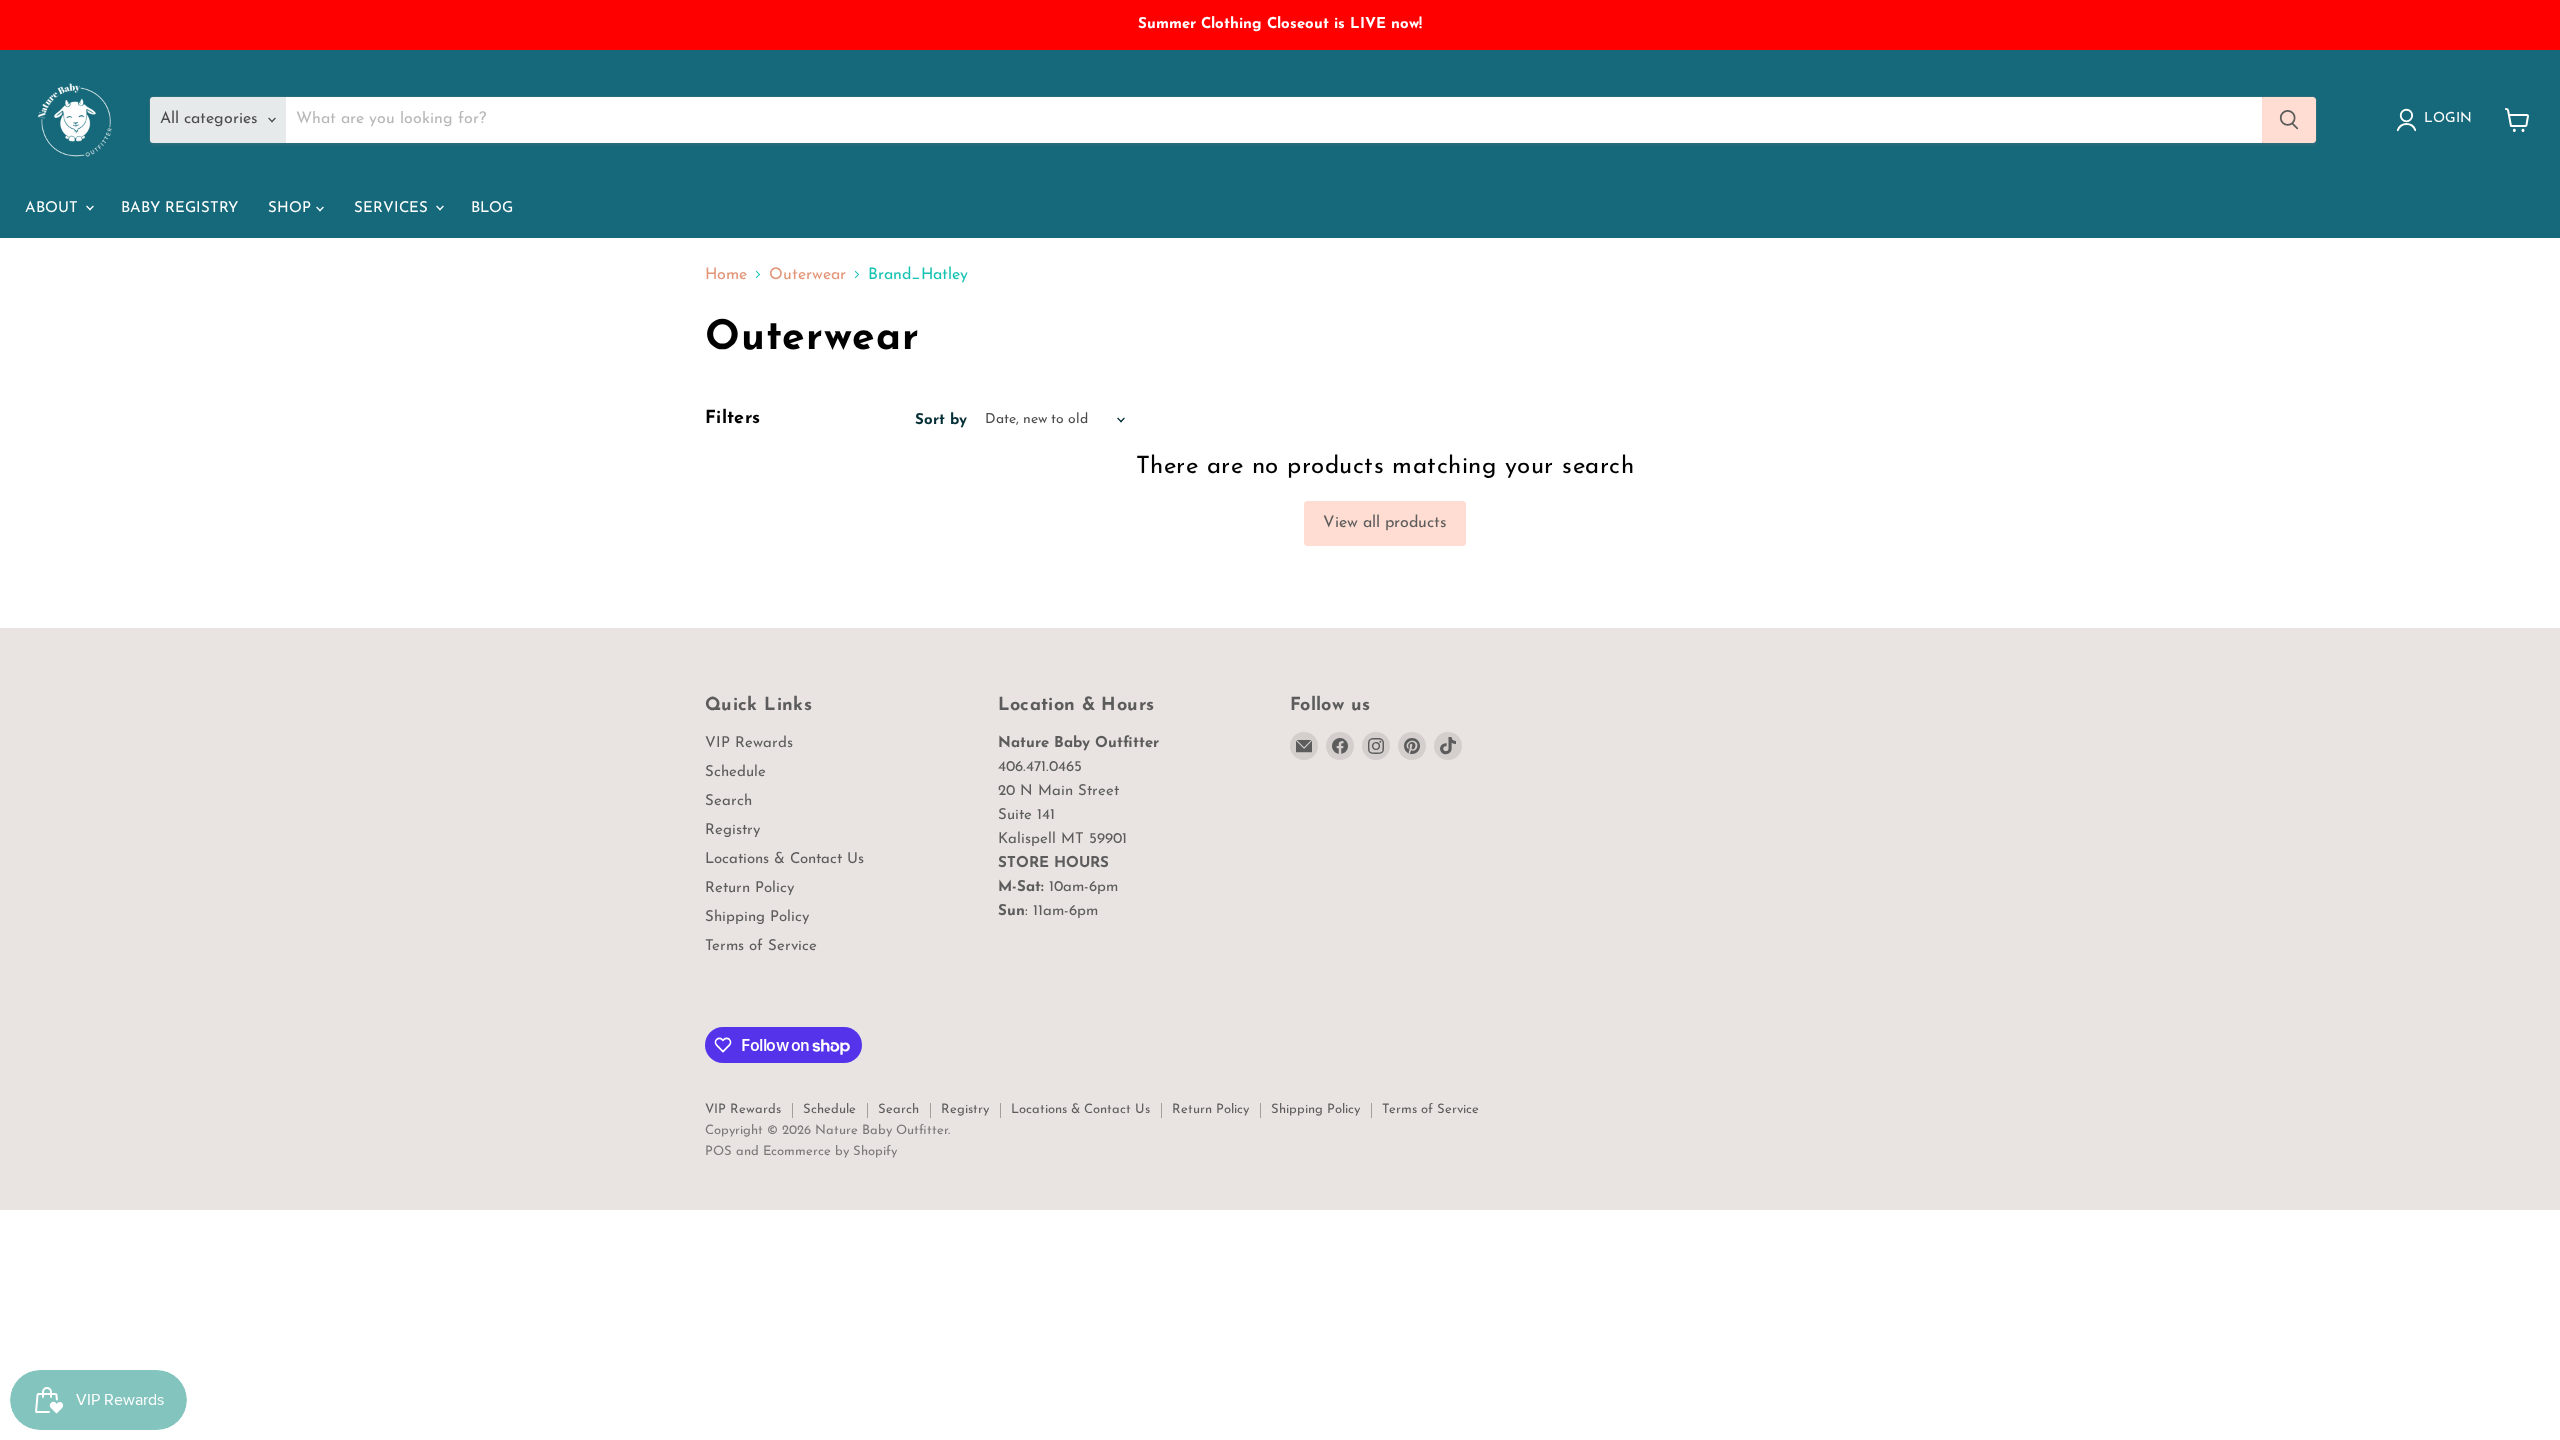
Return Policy (749, 888)
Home (726, 275)
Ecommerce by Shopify (830, 1151)
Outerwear (807, 275)
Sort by (941, 420)
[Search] (2289, 120)
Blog (492, 208)
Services (393, 208)
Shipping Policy (757, 917)
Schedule (735, 772)
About (54, 208)
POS (718, 1151)
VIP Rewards (749, 743)
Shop (292, 208)
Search (728, 801)
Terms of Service (761, 946)
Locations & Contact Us (784, 859)
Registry (732, 830)
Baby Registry (179, 208)
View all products (1385, 523)
